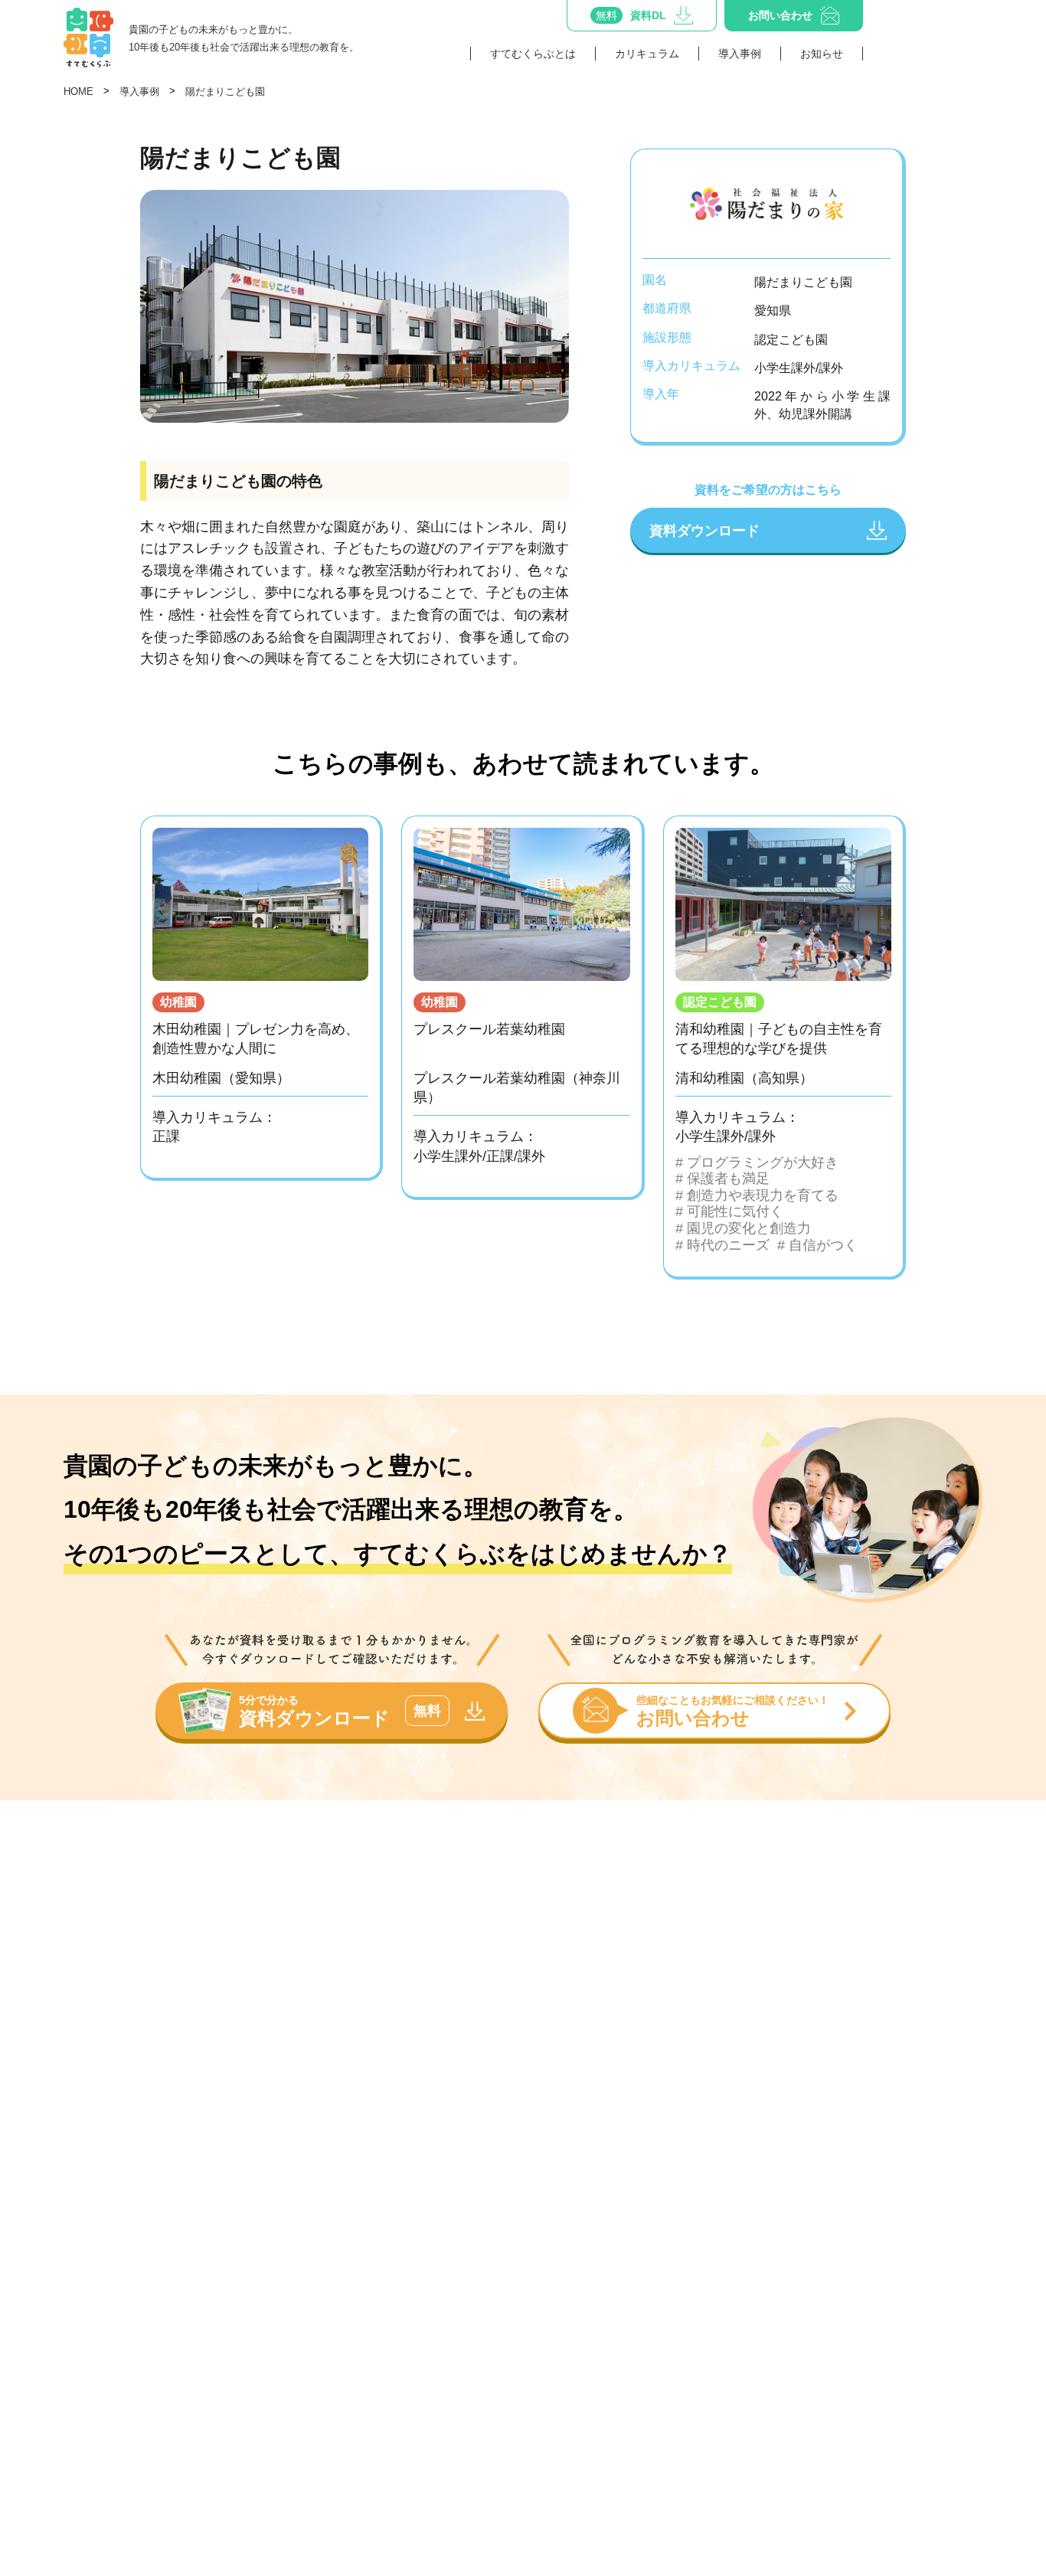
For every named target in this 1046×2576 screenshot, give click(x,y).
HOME (78, 92)
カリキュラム (647, 54)
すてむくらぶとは (533, 54)
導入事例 (740, 54)
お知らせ (822, 54)
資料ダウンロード (704, 530)
